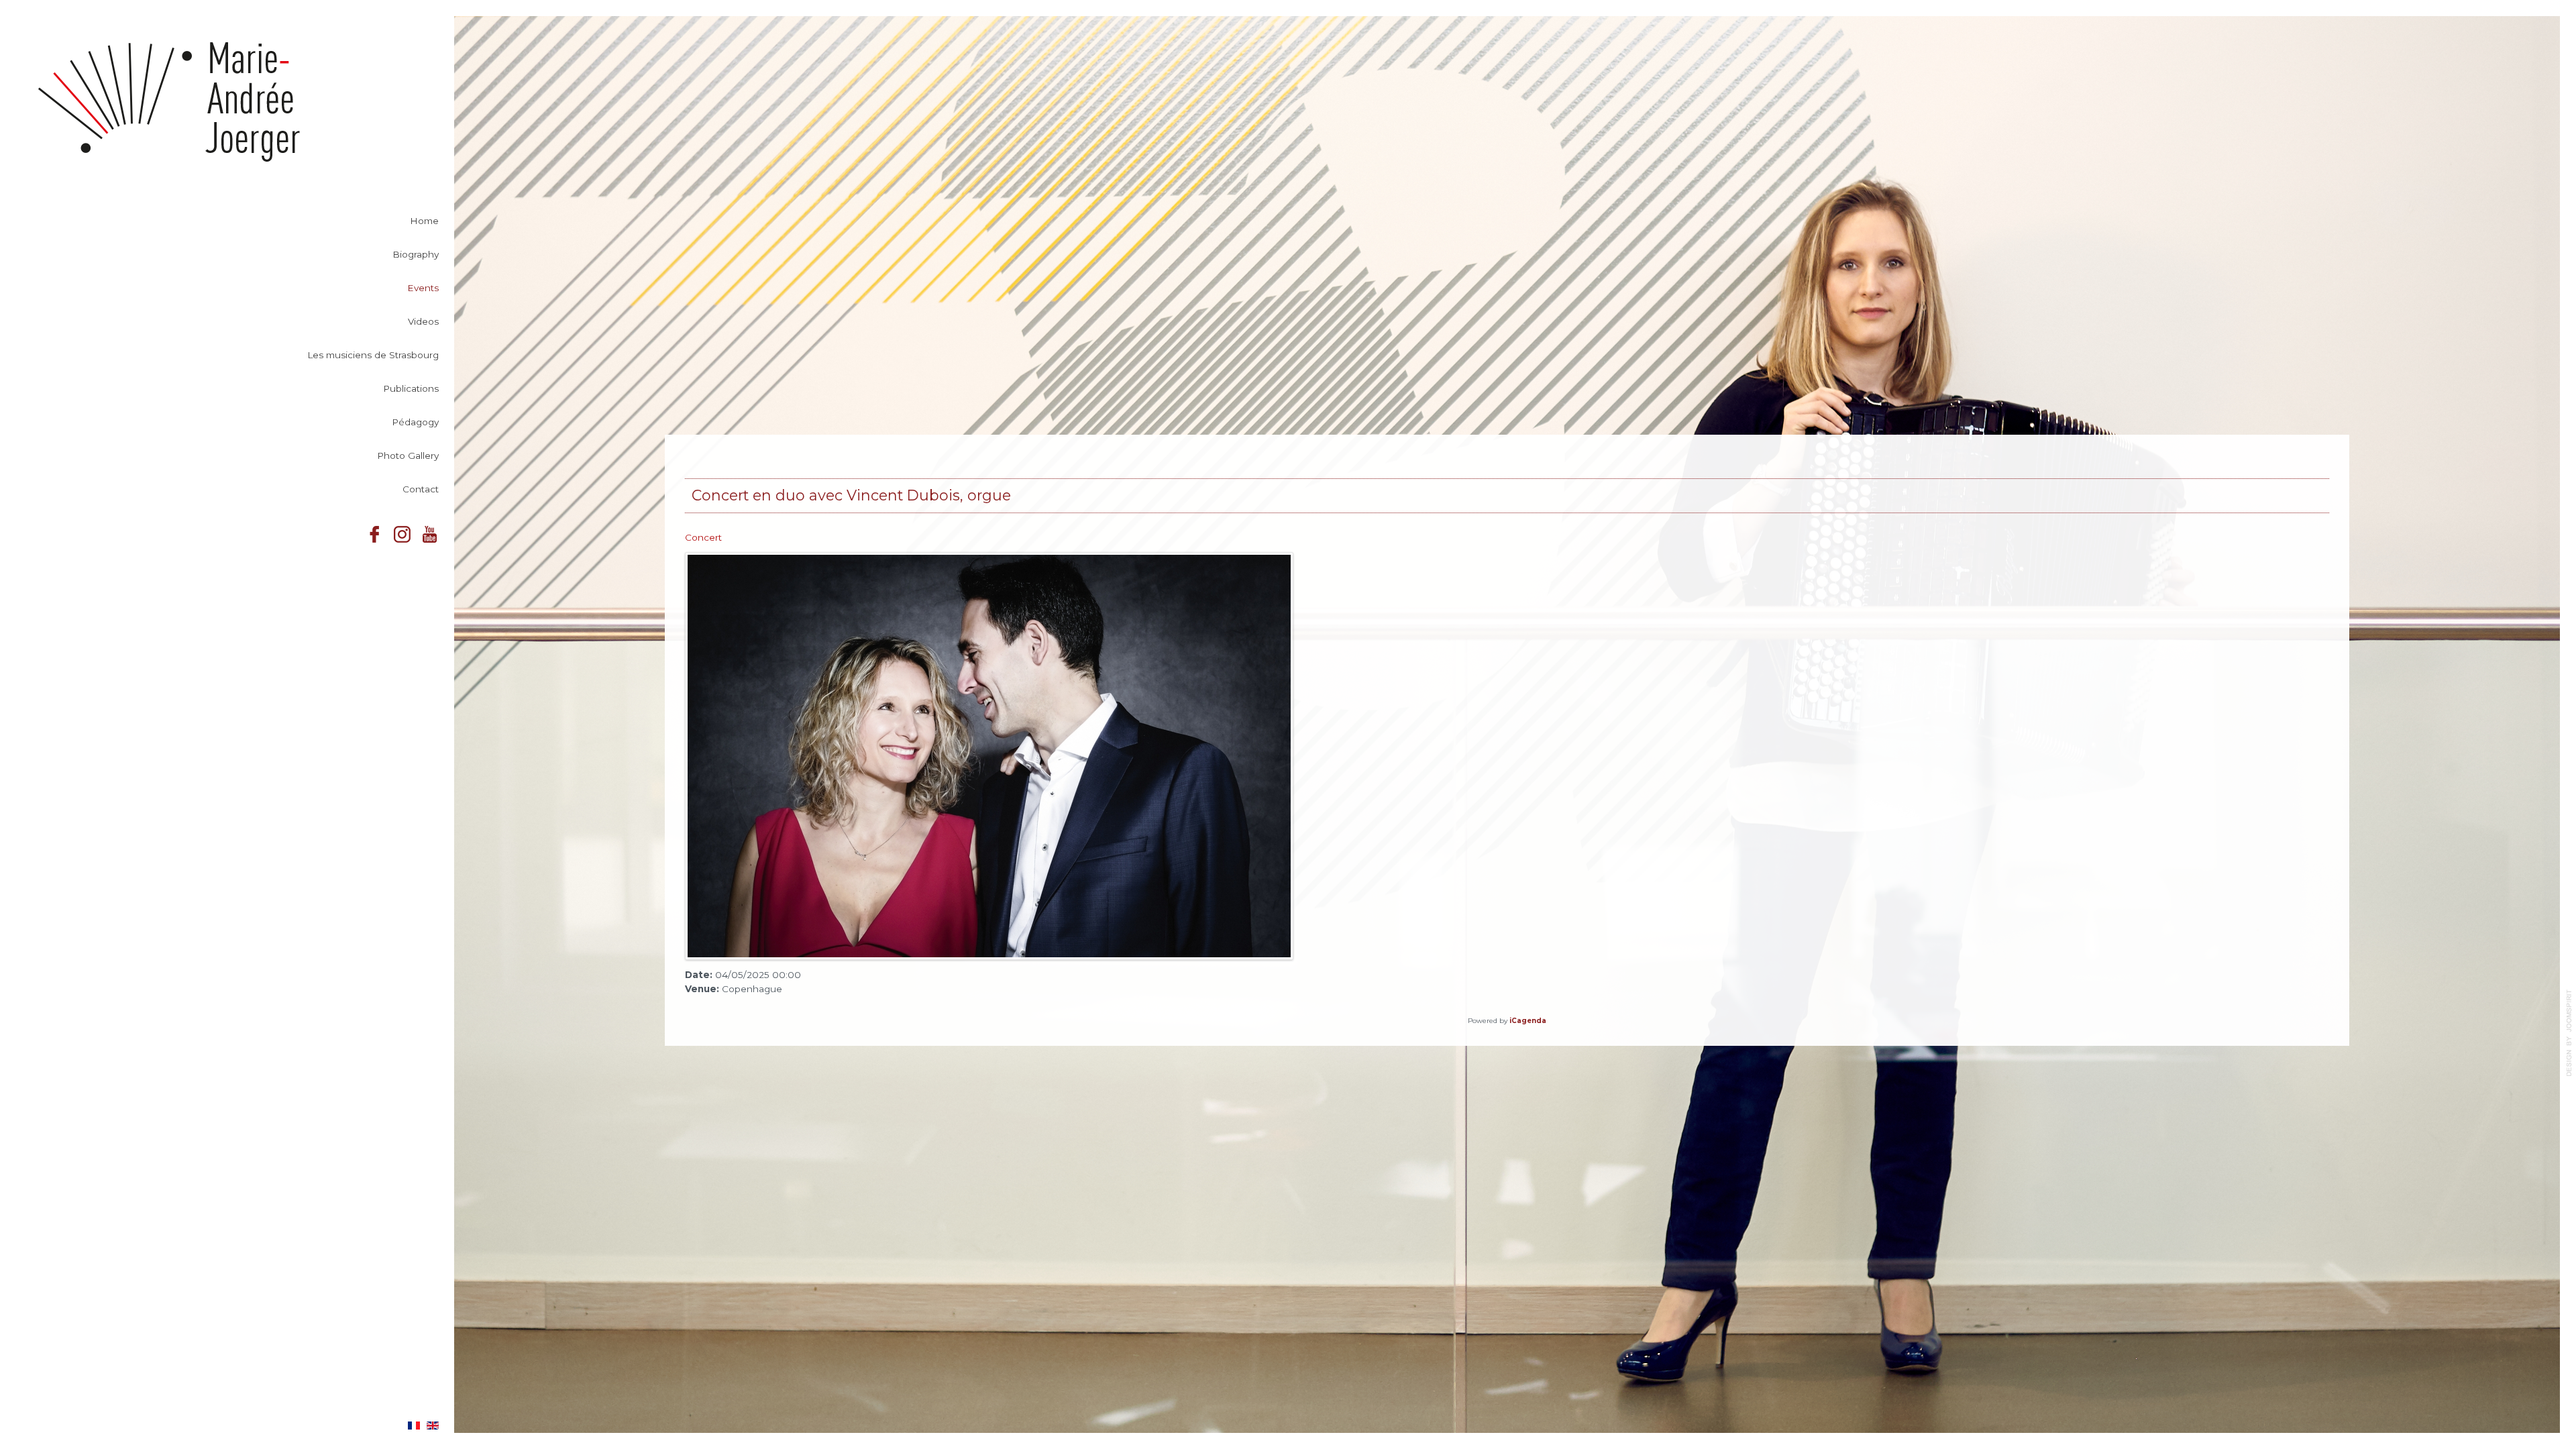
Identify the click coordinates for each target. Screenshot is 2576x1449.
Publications (411, 388)
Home (424, 221)
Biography (416, 254)
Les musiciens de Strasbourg (373, 355)
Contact (421, 489)
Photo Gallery (408, 455)
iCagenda (1528, 1021)
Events (423, 288)
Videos (423, 321)
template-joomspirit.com (2569, 1033)
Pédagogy (415, 422)
